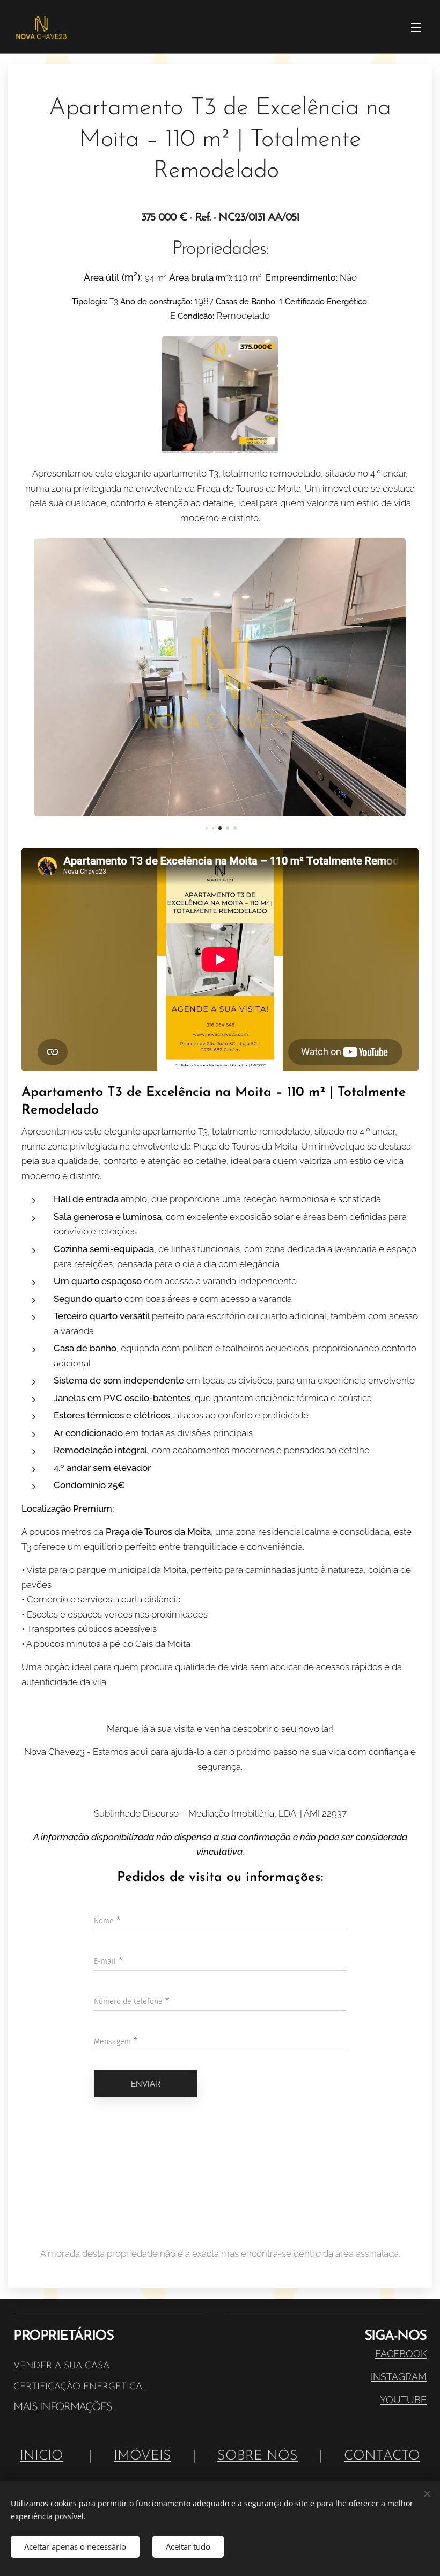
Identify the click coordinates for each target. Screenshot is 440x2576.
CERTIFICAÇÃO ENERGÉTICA (78, 2387)
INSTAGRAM (399, 2377)
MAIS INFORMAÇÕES (63, 2407)
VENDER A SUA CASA (61, 2366)
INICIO (42, 2456)
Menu (416, 27)
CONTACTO (382, 2456)
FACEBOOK (401, 2354)
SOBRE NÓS (258, 2456)
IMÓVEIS (142, 2456)
